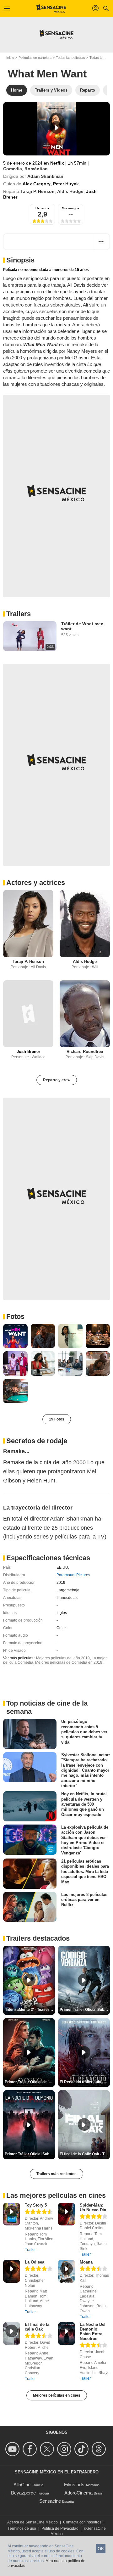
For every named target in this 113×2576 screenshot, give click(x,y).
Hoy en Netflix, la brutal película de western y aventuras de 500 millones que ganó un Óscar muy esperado (84, 1804)
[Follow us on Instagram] (65, 2449)
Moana (86, 2262)
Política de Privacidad (60, 2528)
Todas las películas (70, 58)
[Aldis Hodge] (85, 923)
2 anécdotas (67, 1598)
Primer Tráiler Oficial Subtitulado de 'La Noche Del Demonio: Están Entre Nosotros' (30, 2154)
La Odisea (35, 2262)
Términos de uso (22, 2528)
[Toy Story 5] (12, 2214)
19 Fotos (57, 1419)
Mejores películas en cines (57, 2395)
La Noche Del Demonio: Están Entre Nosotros (93, 2331)
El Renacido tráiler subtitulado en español (85, 2082)
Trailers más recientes (56, 2174)
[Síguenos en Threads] (100, 2449)
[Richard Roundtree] (85, 1014)
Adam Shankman (45, 176)
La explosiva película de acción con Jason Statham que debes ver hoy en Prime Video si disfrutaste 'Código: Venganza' (85, 1840)
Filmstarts (74, 2485)
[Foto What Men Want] (15, 1336)
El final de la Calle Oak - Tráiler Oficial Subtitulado (85, 2154)
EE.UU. (63, 1567)
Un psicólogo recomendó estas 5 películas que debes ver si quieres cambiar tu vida (84, 1732)
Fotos (15, 1316)
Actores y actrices (36, 883)
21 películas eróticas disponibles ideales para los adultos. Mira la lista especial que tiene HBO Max (85, 1871)
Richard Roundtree (85, 1052)
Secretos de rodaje (37, 1441)
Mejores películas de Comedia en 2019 (69, 1662)
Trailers (19, 614)
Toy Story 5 (36, 2205)
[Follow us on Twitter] (48, 2449)
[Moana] (67, 2271)
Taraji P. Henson (38, 191)
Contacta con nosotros (82, 2522)
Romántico (36, 169)
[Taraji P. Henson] (28, 923)
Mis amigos (71, 208)
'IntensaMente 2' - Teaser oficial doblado (30, 2010)
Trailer (30, 2250)
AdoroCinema (78, 2493)
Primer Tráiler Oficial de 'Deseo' (30, 2082)
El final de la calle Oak (37, 2327)
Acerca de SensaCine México (32, 2522)
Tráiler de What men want (82, 626)
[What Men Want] (56, 129)
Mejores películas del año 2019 (63, 1658)
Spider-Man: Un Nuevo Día (93, 2208)
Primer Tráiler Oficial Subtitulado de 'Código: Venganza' (85, 2010)
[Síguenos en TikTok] (82, 2449)
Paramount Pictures (73, 1575)
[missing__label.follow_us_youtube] (13, 2449)
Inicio (10, 58)
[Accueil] (51, 8)
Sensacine (50, 2501)
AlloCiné (22, 2485)
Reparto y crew (57, 1080)
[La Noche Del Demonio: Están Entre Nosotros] (67, 2334)
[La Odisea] (12, 2271)
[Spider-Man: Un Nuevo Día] (67, 2214)
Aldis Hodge (70, 191)
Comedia (13, 169)
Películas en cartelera (35, 58)
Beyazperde (23, 2493)
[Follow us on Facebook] (31, 2449)
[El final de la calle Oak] (12, 2334)
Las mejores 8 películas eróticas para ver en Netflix (84, 1900)
